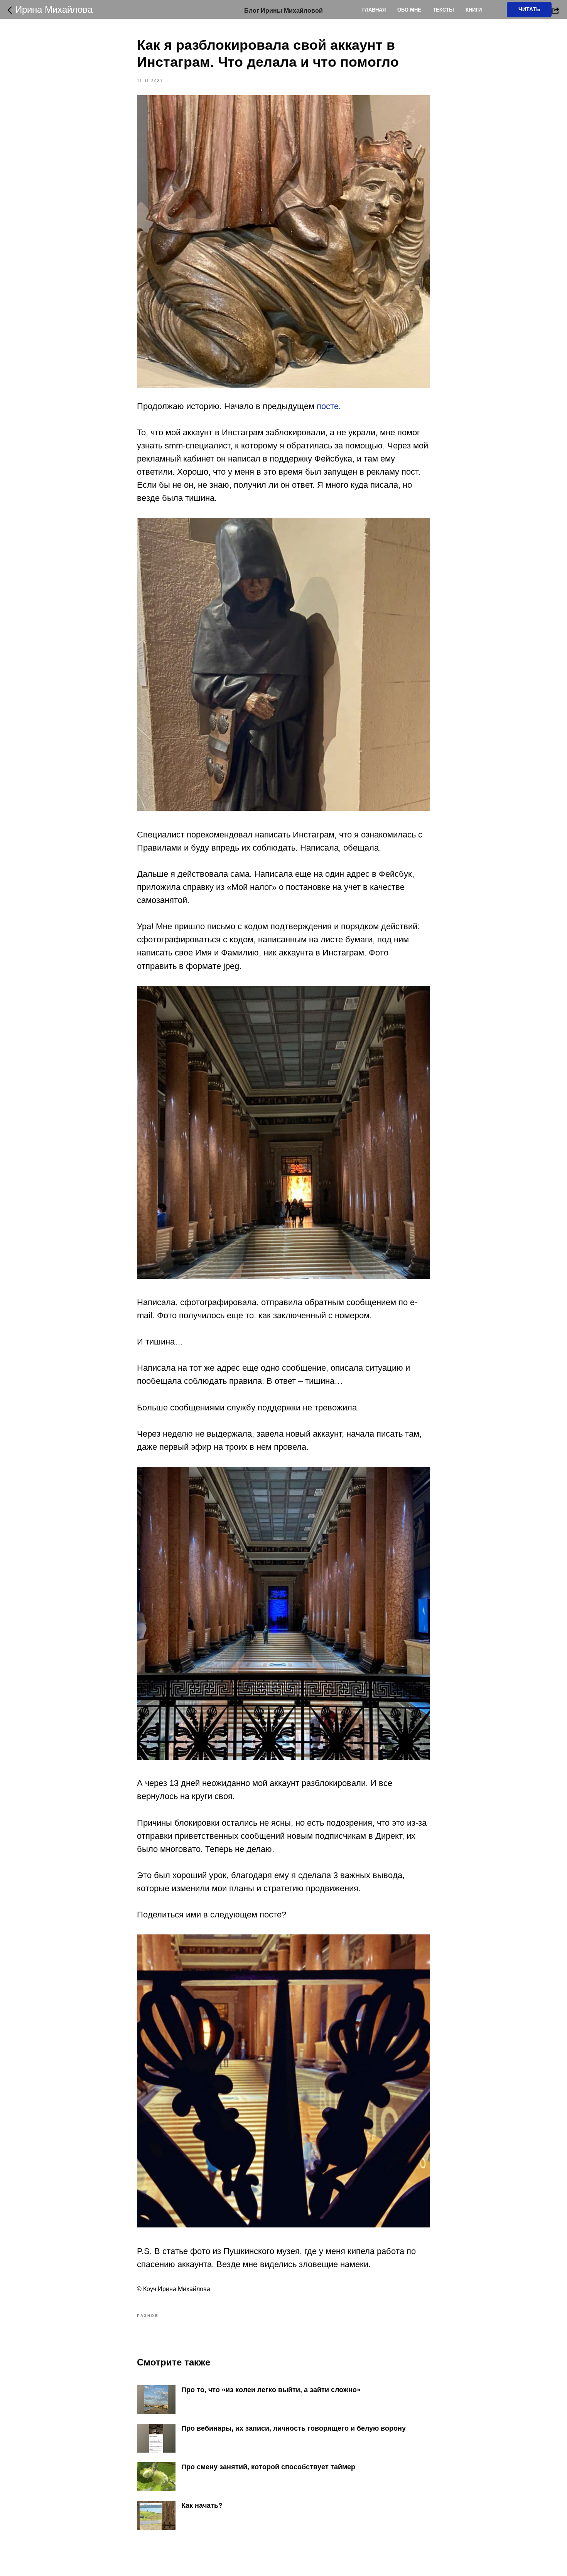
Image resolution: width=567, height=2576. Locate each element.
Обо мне (409, 10)
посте (328, 406)
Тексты (443, 10)
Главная (374, 10)
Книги (474, 10)
